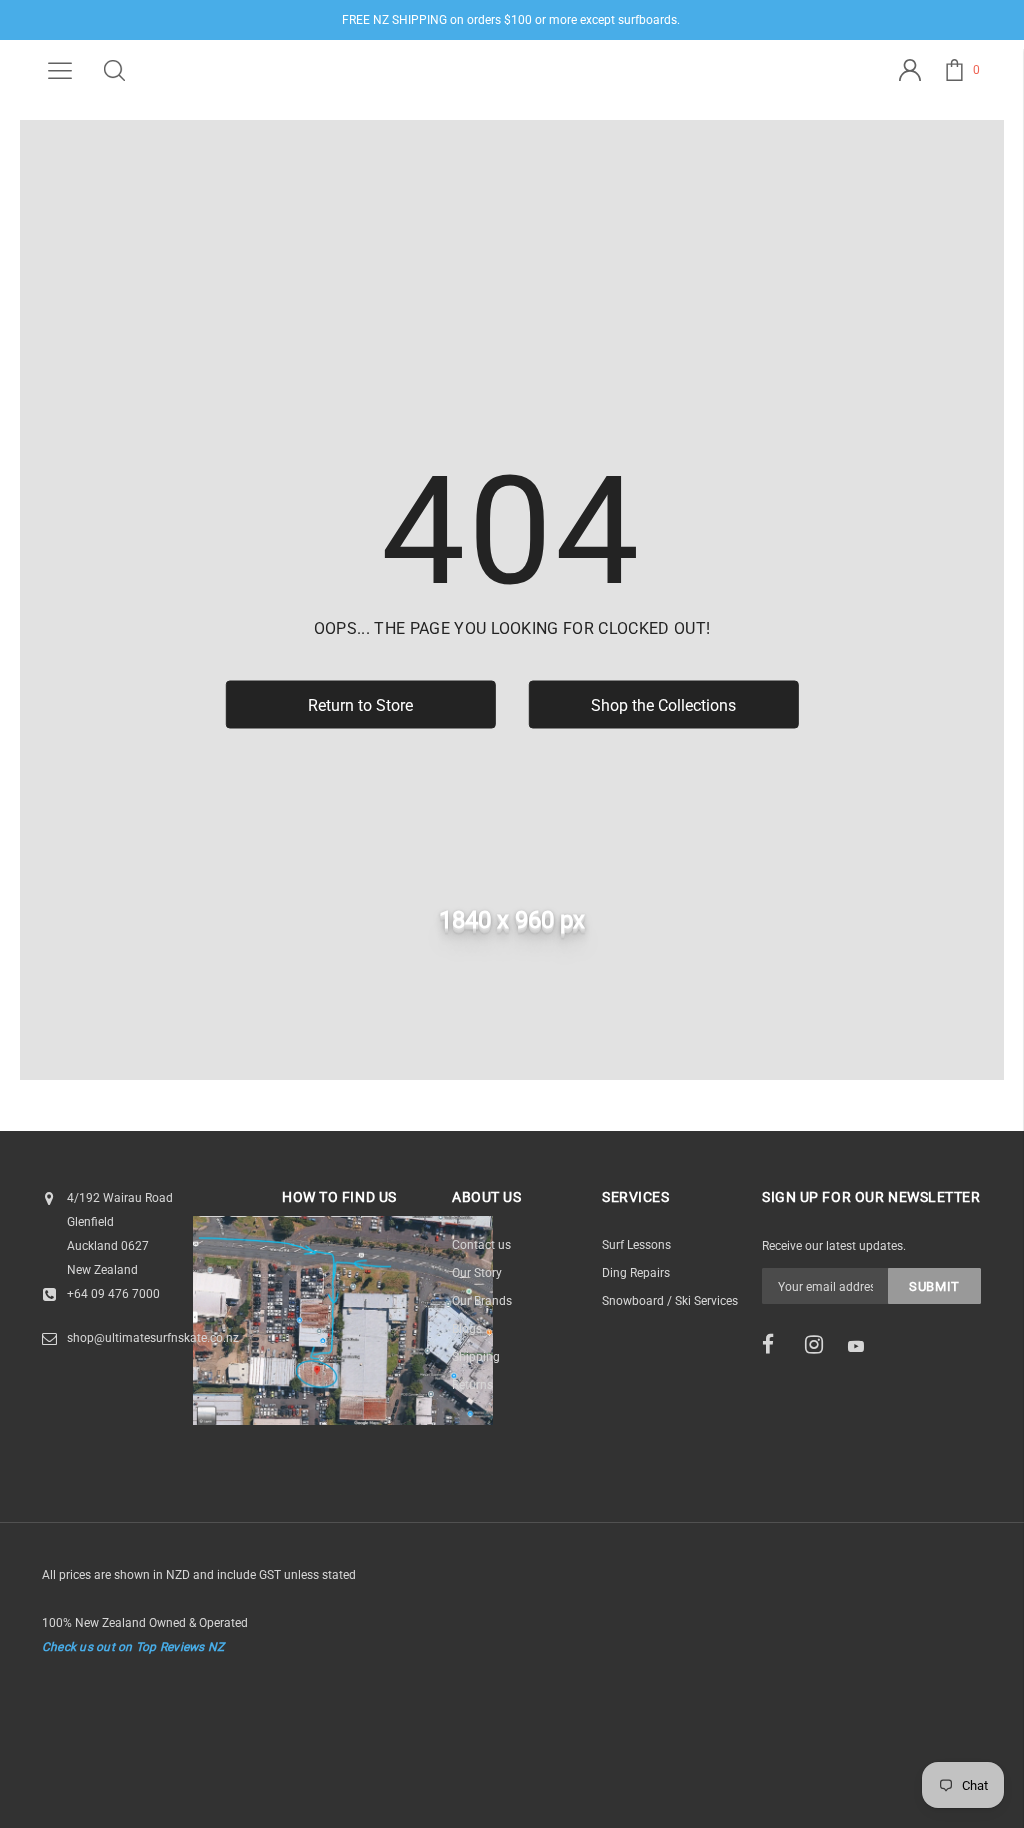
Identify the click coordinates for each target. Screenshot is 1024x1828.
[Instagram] (820, 1345)
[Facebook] (777, 1345)
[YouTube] (863, 1346)
